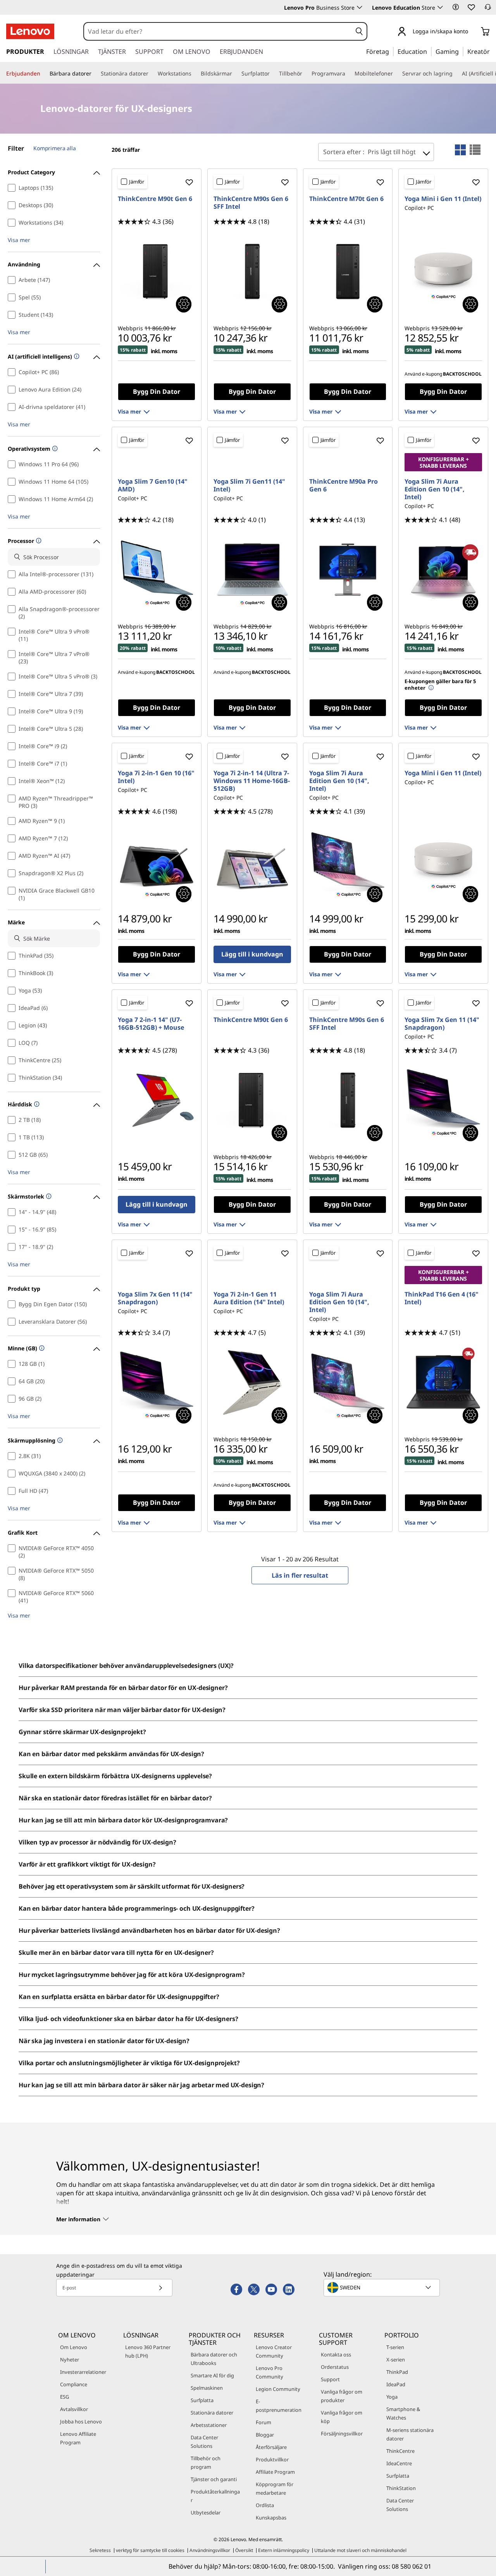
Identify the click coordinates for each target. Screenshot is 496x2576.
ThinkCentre (400, 2451)
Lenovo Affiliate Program (78, 2438)
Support (330, 2379)
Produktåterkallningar (215, 2496)
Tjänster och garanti (214, 2479)
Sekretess (100, 2550)
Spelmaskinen (207, 2388)
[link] (488, 9)
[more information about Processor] (38, 541)
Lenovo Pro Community (270, 2372)
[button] (456, 7)
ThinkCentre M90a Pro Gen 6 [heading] (344, 485)
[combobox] (218, 31)
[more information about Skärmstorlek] (48, 1197)
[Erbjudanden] (43, 74)
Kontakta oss (336, 2354)
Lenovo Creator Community (274, 2351)
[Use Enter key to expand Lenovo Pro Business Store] (360, 7)
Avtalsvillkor (74, 2409)
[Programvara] (348, 74)
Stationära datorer (212, 2413)
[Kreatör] (493, 51)
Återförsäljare (271, 2447)
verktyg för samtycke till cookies (150, 2550)
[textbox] (382, 2287)
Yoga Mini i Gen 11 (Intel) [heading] (443, 199)
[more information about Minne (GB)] (41, 1349)
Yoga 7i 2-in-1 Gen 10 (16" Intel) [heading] (156, 777)
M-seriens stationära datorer (410, 2434)
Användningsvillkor (210, 2550)
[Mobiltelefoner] (396, 74)
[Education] (429, 51)
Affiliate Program (275, 2472)
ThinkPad (397, 2372)
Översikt (244, 2550)
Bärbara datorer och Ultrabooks (214, 2359)
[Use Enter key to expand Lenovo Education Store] (440, 7)
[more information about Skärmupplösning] (59, 1441)
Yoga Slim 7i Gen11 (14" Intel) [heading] (249, 485)
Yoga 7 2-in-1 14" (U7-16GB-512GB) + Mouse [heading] (151, 1024)
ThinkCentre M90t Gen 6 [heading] (155, 199)
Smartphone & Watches (403, 2413)
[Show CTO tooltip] (184, 304)
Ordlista (265, 2505)
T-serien (395, 2347)
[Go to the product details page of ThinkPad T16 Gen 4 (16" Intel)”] (443, 1382)
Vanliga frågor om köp (342, 2417)
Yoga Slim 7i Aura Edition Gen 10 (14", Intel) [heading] (435, 489)
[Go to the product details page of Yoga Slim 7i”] (252, 570)
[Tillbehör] (305, 74)
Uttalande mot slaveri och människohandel (360, 2550)
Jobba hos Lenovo (81, 2421)
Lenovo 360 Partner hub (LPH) (148, 2351)
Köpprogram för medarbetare (275, 2488)
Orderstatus (335, 2367)
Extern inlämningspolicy (284, 2550)
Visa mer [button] (19, 240)
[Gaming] (461, 51)
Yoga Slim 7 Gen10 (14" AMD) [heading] (153, 485)
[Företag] (391, 51)
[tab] (460, 150)
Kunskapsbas (271, 2518)
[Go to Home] (30, 31)
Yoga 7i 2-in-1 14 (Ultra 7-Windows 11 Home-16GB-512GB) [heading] (252, 781)
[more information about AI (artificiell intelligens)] (76, 357)
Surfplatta (202, 2400)
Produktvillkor (272, 2459)
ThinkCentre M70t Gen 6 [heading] (346, 199)
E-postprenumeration (279, 2406)
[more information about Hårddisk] (36, 1105)
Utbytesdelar (206, 2512)
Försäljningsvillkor (342, 2433)
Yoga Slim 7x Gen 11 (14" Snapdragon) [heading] (442, 1024)
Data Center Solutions (204, 2442)
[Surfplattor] (273, 74)
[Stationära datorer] (152, 74)
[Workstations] (195, 74)
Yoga (392, 2397)
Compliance (74, 2384)
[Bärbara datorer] (95, 74)
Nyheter (70, 2360)
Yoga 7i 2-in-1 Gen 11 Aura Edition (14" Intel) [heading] (249, 1298)
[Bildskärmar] (235, 74)
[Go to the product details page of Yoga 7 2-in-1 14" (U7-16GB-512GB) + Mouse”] (157, 1100)
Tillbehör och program (206, 2463)
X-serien (396, 2360)
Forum (263, 2422)
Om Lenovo (74, 2347)
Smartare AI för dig (212, 2375)
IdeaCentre (399, 2463)
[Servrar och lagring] (456, 74)
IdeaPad (396, 2384)
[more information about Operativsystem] (54, 449)
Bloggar (265, 2435)
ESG (65, 2397)
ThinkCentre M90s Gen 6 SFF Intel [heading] (251, 203)
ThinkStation (401, 2488)
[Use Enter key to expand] (473, 32)
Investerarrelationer (83, 2372)
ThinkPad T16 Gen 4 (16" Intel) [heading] (442, 1298)
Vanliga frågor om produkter (342, 2396)
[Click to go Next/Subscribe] (160, 2288)
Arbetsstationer (209, 2425)
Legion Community (278, 2389)
